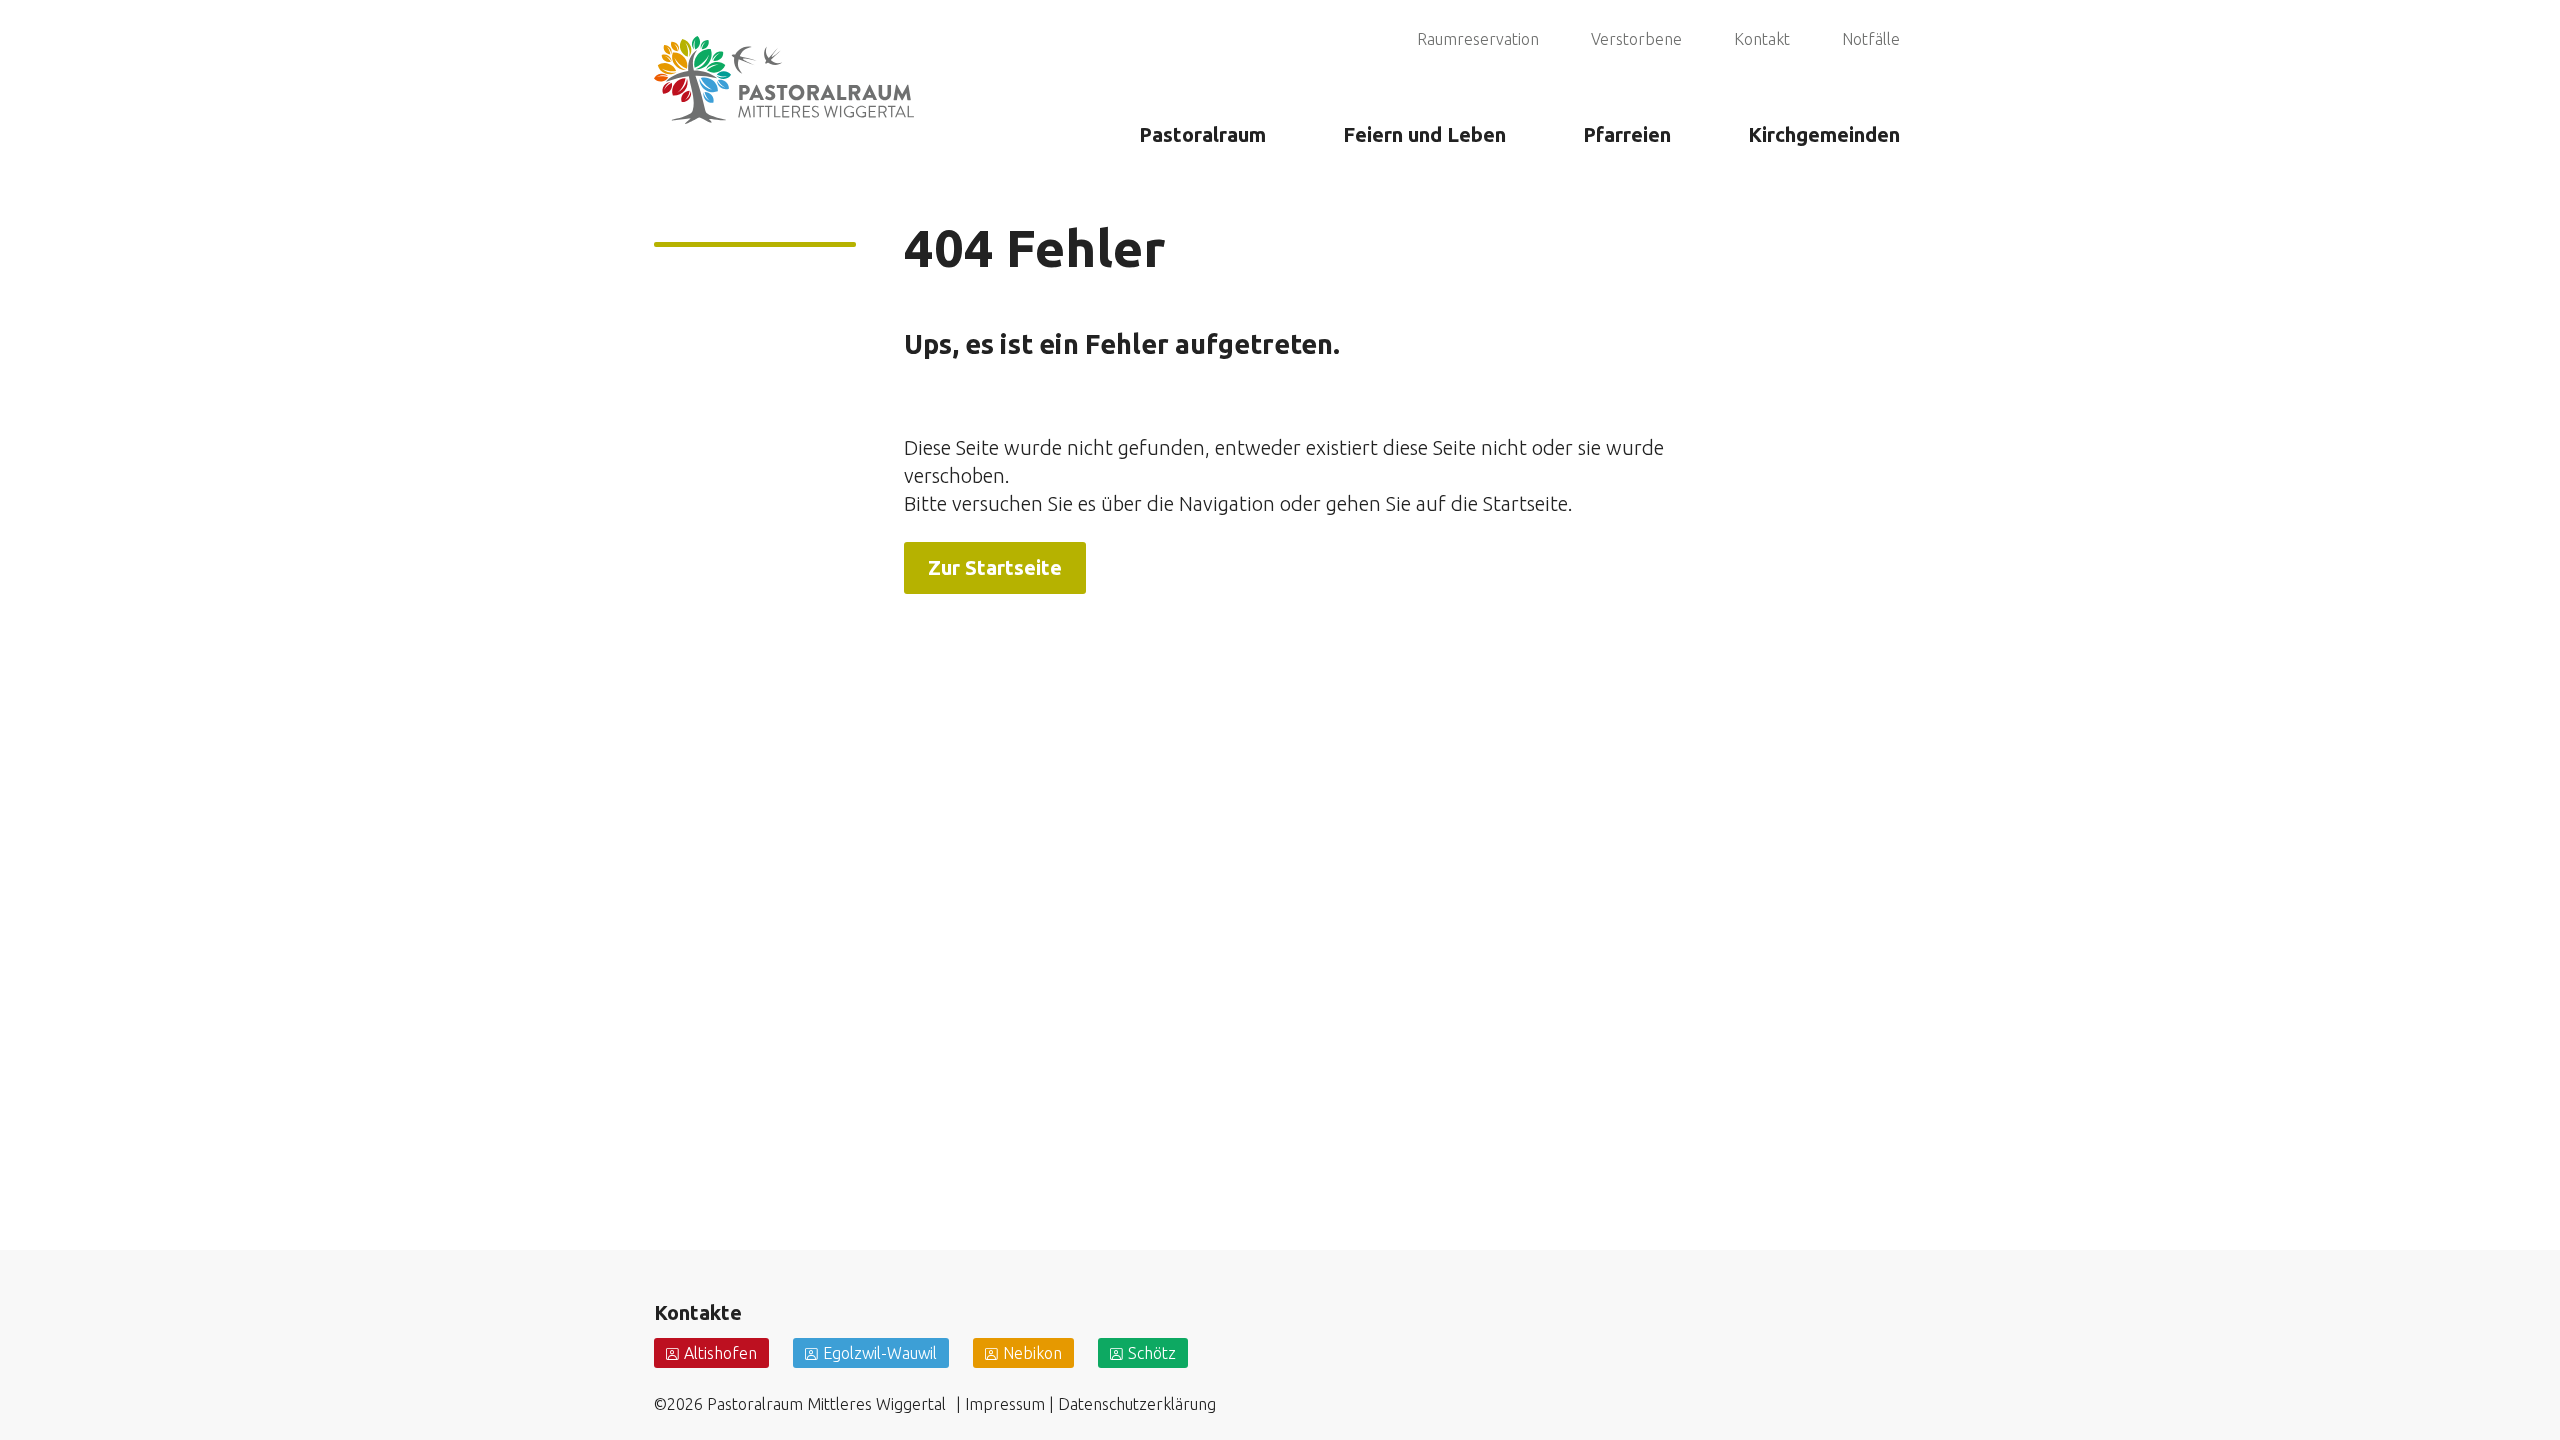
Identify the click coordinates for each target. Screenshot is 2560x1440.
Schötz (1152, 1353)
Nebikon (1032, 1353)
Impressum (1005, 1404)
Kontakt (1762, 39)
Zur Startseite (995, 567)
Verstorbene (1636, 39)
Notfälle (1871, 39)
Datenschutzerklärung (1137, 1404)
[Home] (784, 54)
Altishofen (720, 1353)
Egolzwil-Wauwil (880, 1353)
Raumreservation (1478, 39)
